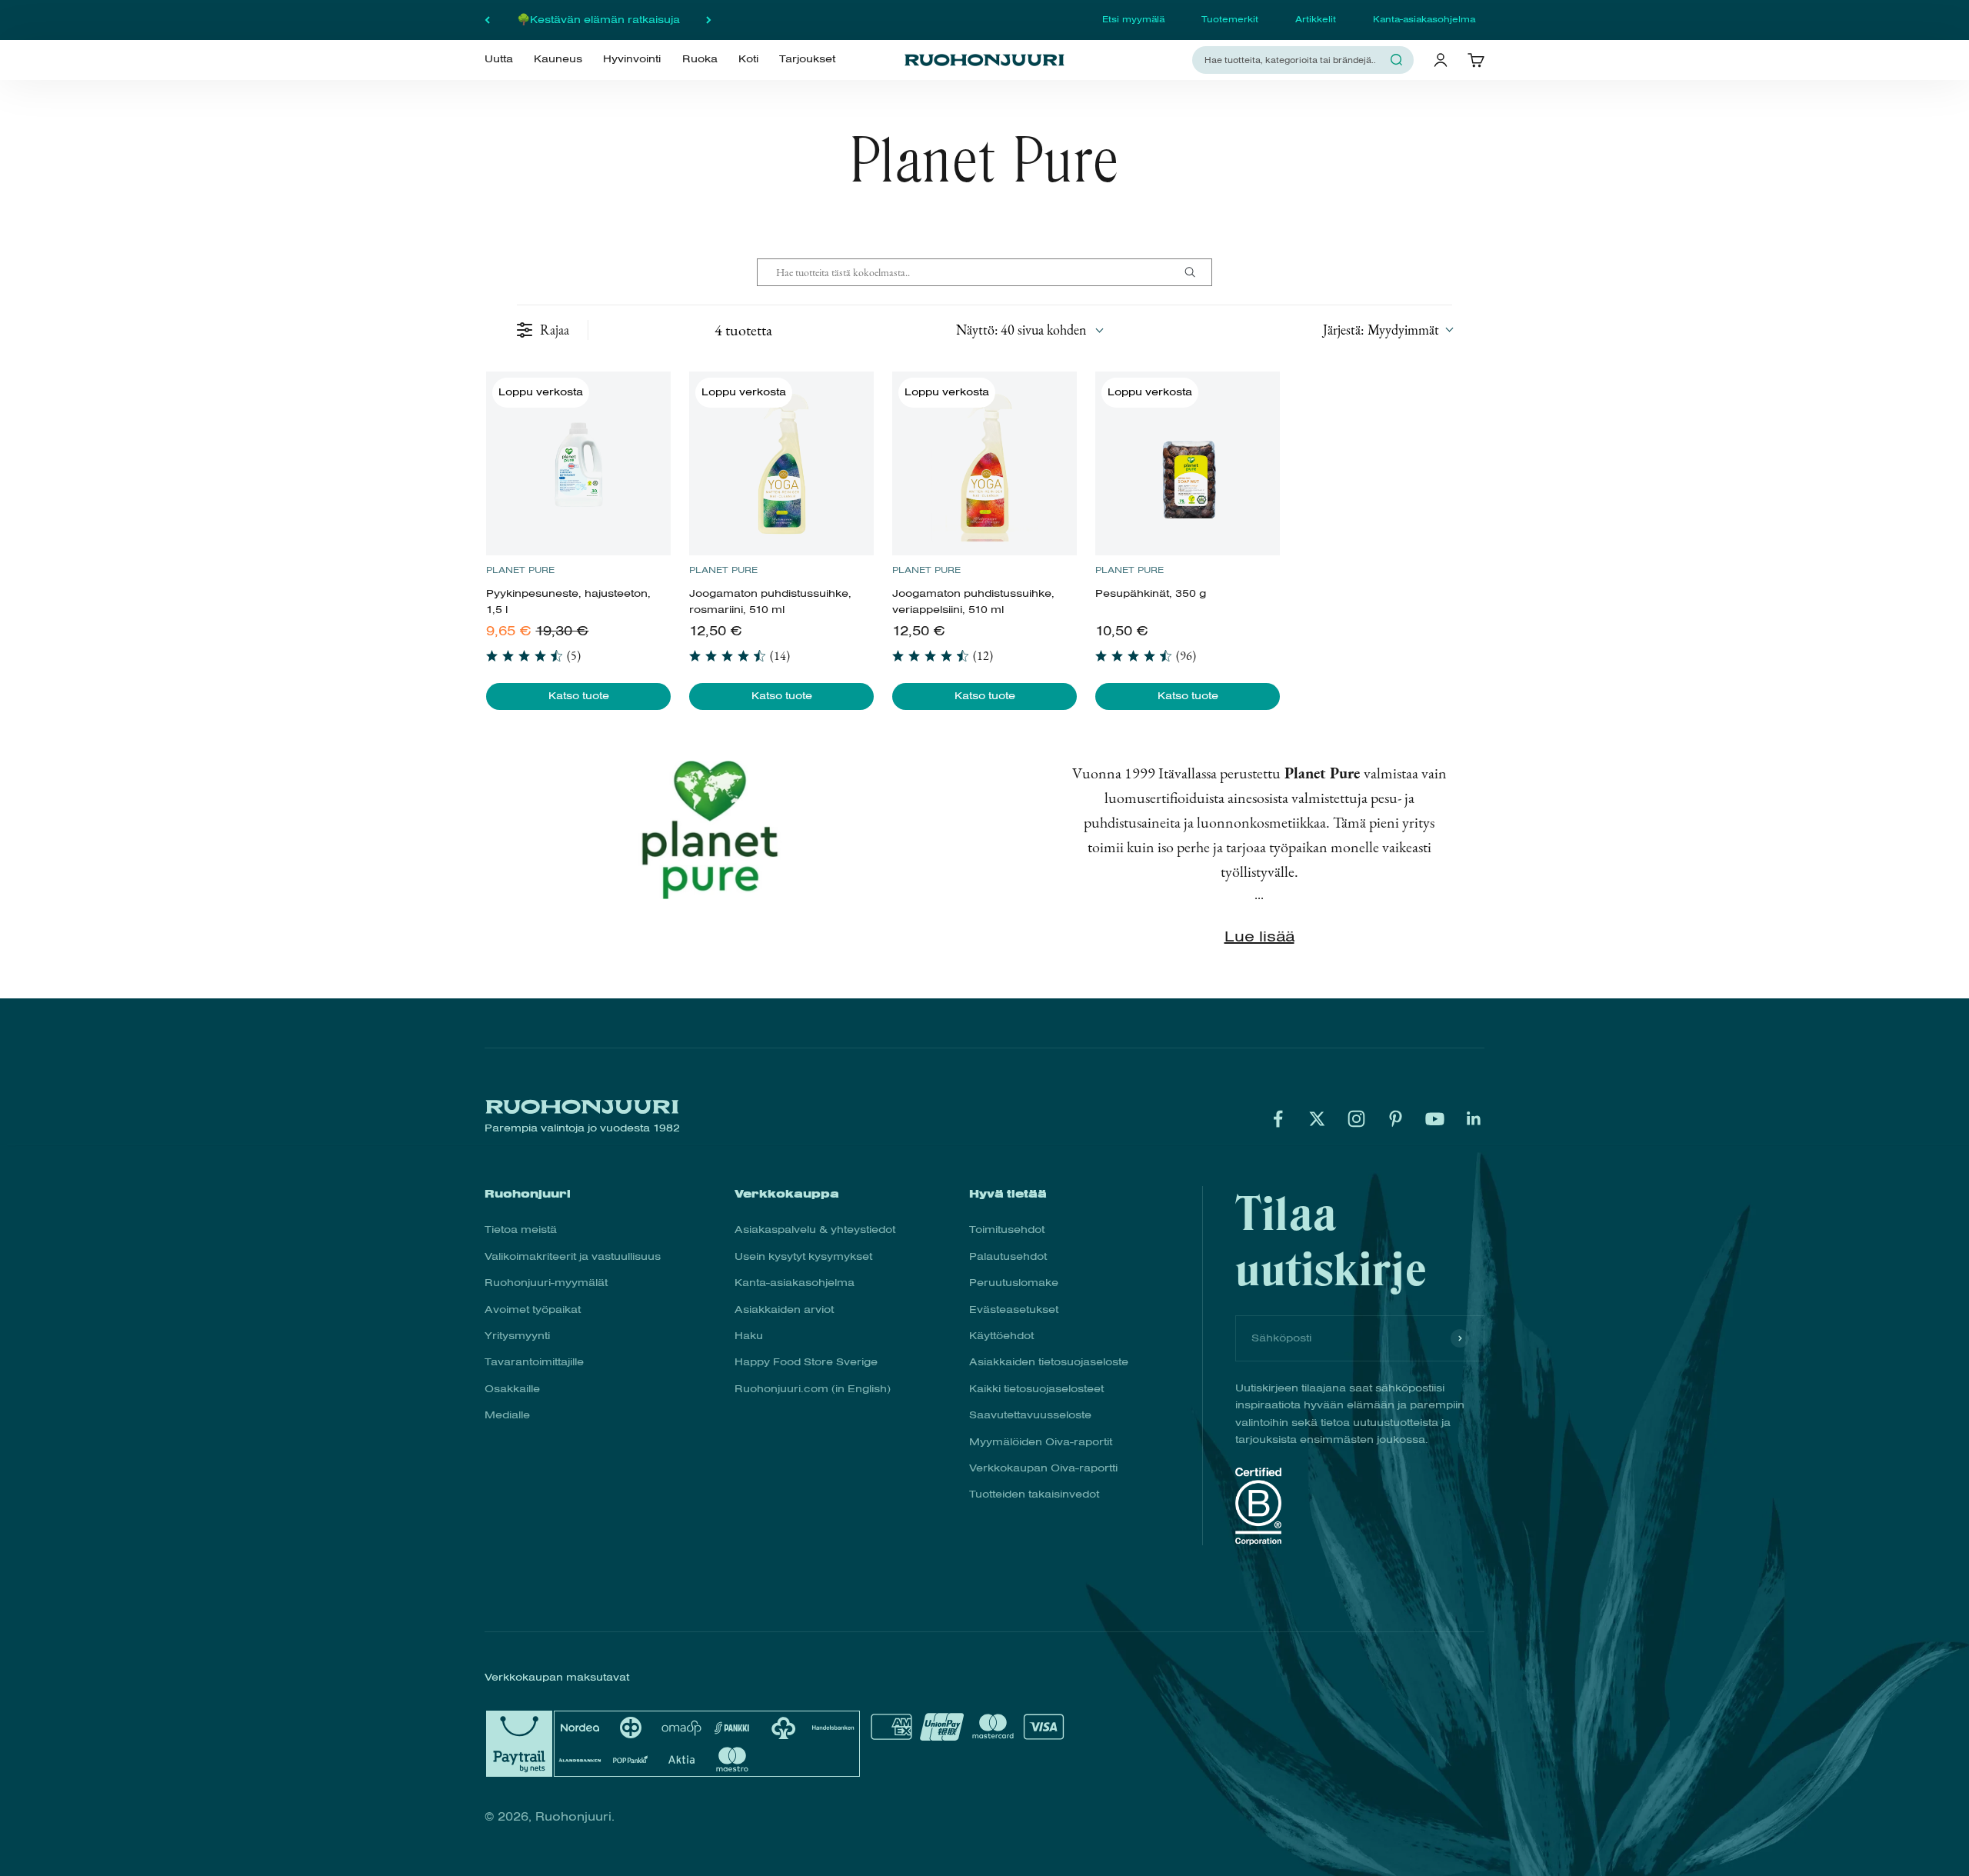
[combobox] (1294, 60)
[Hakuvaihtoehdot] (1196, 272)
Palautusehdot (1008, 1256)
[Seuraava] (709, 20)
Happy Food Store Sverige (806, 1362)
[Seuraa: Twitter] (1317, 1119)
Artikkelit (1316, 19)
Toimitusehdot (1007, 1230)
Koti (748, 59)
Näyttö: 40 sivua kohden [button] (1021, 330)
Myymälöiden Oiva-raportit (1041, 1442)
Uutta (499, 59)
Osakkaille (512, 1389)
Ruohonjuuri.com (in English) (813, 1389)
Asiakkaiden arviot (784, 1310)
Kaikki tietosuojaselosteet (1036, 1389)
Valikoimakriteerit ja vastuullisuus (573, 1256)
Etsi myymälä (1133, 19)
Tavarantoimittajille (534, 1362)
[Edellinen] (487, 20)
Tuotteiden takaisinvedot (1034, 1494)
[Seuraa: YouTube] (1435, 1119)
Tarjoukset (807, 59)
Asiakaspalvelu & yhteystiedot (815, 1230)
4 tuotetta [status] (743, 330)
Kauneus (558, 59)
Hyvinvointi (632, 59)
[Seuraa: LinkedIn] (1474, 1119)
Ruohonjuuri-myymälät (546, 1283)
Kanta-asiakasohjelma (1424, 19)
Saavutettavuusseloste (1030, 1415)
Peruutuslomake (1014, 1283)
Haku (749, 1336)
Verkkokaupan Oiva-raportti (1043, 1468)
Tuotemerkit (1230, 19)
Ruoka (700, 59)
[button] (1388, 330)
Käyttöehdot (1001, 1336)
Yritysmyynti (517, 1336)
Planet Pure (520, 570)
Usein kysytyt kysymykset (803, 1256)
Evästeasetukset (1014, 1310)
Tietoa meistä (521, 1230)
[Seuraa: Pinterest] (1396, 1119)
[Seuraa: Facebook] (1278, 1119)
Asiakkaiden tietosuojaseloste (1049, 1362)
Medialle (507, 1415)
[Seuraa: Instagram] (1356, 1119)
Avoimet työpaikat (533, 1310)
